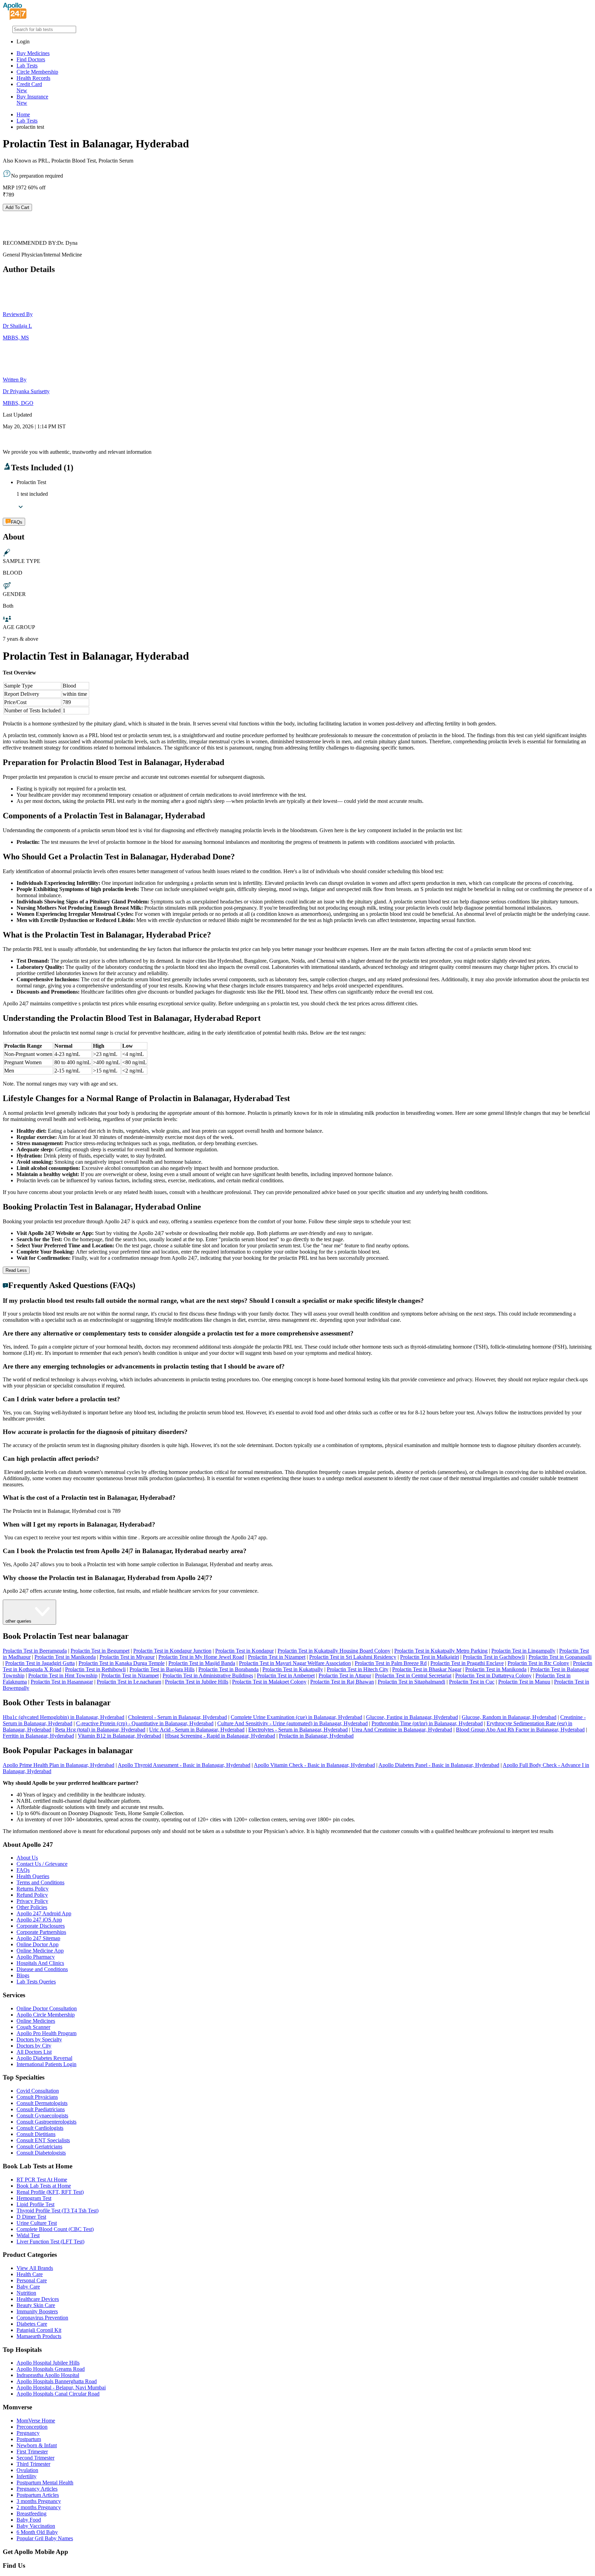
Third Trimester (33, 2464)
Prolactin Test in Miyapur (127, 1657)
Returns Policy (33, 1889)
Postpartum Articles (38, 2495)
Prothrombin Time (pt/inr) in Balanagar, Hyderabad (427, 1723)
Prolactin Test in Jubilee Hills (197, 1682)
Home (23, 114)
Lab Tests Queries (36, 1982)
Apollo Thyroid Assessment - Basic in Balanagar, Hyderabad (184, 1765)
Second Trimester (35, 2458)
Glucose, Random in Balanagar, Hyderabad (509, 1717)
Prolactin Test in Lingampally (523, 1651)
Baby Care (28, 2287)
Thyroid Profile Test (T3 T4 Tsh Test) (58, 2211)
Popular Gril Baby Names (45, 2538)
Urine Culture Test (37, 2223)
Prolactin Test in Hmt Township (63, 1676)
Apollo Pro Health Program (46, 2033)
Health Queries (33, 1876)
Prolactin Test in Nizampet (277, 1657)
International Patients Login (46, 2064)
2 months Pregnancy (39, 2507)
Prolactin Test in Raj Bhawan (342, 1682)
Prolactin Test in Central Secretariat (413, 1676)
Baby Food (29, 2520)
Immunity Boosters (37, 2311)
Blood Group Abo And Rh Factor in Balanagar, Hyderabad (520, 1730)
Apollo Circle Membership (46, 2015)
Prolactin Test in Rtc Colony (538, 1663)
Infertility (27, 2476)
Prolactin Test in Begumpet (100, 1651)
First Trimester (32, 2452)
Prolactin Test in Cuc (472, 1682)
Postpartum (29, 2439)
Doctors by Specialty (39, 2039)
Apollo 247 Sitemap (38, 1938)
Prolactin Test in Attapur (345, 1676)
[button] (297, 1301)
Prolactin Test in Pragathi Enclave (467, 1663)
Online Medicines (36, 2021)
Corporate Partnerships (41, 1932)
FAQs (23, 1870)
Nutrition (26, 2293)
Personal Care (32, 2280)
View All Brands (35, 2268)
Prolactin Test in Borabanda (228, 1669)
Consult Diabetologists (41, 2153)
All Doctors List (34, 2052)
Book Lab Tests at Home (44, 2186)
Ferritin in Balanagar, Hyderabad (38, 1736)
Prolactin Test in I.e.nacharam (129, 1682)
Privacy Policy (32, 1901)
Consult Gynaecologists (42, 2116)
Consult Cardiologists (40, 2128)
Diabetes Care (32, 2324)
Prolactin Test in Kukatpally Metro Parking (441, 1651)
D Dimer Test (31, 2217)
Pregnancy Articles (37, 2489)
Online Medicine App (40, 1951)
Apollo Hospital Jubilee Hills (48, 2363)
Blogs (23, 1975)
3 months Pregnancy (39, 2501)
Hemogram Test (34, 2198)
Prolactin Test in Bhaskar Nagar (427, 1669)
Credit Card (29, 87)
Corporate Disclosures (41, 1926)
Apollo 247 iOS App (39, 1920)
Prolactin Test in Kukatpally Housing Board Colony (334, 1651)
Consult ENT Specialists (43, 2140)
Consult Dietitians (36, 2134)
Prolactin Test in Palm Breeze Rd (391, 1663)
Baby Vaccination (36, 2526)
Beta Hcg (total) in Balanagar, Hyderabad (100, 1730)
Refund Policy (32, 1895)
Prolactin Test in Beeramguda (35, 1651)
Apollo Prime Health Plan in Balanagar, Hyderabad (59, 1765)
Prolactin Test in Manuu (524, 1682)
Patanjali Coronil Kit (39, 2330)
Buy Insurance (32, 100)
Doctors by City (34, 2046)
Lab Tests (27, 66)
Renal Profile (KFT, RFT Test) (50, 2192)
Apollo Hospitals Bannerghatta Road (57, 2381)
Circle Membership (37, 72)
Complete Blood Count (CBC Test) (55, 2229)
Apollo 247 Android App (44, 1913)
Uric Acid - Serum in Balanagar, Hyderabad (197, 1730)
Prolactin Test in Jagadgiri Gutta (40, 1663)
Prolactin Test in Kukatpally (293, 1669)
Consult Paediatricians (41, 2109)
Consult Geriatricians (39, 2146)
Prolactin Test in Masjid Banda (202, 1663)
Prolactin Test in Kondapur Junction (172, 1651)
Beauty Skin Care (36, 2305)
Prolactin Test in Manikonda (65, 1657)
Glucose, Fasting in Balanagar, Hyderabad (412, 1717)
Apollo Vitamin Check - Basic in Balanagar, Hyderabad (314, 1765)
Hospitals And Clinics (40, 1963)
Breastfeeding (32, 2514)
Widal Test (28, 2235)
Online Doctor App (38, 1944)
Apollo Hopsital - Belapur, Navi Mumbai (61, 2387)
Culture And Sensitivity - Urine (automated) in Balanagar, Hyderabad (293, 1723)
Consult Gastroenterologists (46, 2122)
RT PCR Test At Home (42, 2180)
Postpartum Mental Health (45, 2483)
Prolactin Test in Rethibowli (95, 1669)
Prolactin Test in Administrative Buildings (208, 1676)
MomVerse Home (36, 2421)
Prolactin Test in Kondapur (244, 1651)
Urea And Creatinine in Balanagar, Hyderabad (402, 1730)
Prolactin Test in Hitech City (358, 1669)
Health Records (33, 78)
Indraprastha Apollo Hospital (48, 2375)
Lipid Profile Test (35, 2204)
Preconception (32, 2427)
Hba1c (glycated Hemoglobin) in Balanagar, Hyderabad (64, 1717)
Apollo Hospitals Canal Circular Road (58, 2394)
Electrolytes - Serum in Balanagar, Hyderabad (298, 1730)
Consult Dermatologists (42, 2103)
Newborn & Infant (37, 2445)
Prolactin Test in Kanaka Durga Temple (122, 1663)
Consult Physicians (37, 2097)
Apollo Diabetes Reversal (44, 2058)
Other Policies (32, 1907)
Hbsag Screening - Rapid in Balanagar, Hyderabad (220, 1736)
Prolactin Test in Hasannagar (62, 1682)
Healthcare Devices (38, 2299)
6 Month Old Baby (37, 2532)
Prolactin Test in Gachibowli (494, 1657)
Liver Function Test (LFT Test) (50, 2242)
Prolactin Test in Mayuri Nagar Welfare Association (295, 1663)
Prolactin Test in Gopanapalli (560, 1657)
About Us (27, 1858)
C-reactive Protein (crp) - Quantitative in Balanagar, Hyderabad (145, 1723)
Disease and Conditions (42, 1969)
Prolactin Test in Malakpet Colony (269, 1682)
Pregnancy (28, 2433)
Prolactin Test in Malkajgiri (430, 1657)
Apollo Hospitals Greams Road (51, 2369)
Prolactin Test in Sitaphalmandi (411, 1682)
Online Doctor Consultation (47, 2008)
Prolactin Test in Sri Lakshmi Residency (353, 1657)
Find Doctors (31, 59)
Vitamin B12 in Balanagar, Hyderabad (119, 1736)
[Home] (15, 18)
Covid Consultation (38, 2091)
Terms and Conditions (40, 1882)
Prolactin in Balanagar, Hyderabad (316, 1736)
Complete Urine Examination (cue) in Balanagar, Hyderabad (296, 1717)
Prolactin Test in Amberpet (286, 1676)
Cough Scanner (33, 2027)
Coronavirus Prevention (42, 2318)
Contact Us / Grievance (42, 1864)
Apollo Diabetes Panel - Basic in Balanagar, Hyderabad (439, 1765)
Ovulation (27, 2470)
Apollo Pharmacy (36, 1957)
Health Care (30, 2274)
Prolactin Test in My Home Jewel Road (201, 1657)
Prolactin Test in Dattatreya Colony (493, 1676)
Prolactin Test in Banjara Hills (162, 1669)
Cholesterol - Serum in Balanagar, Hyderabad (178, 1717)
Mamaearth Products (39, 2336)
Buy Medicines (33, 53)
